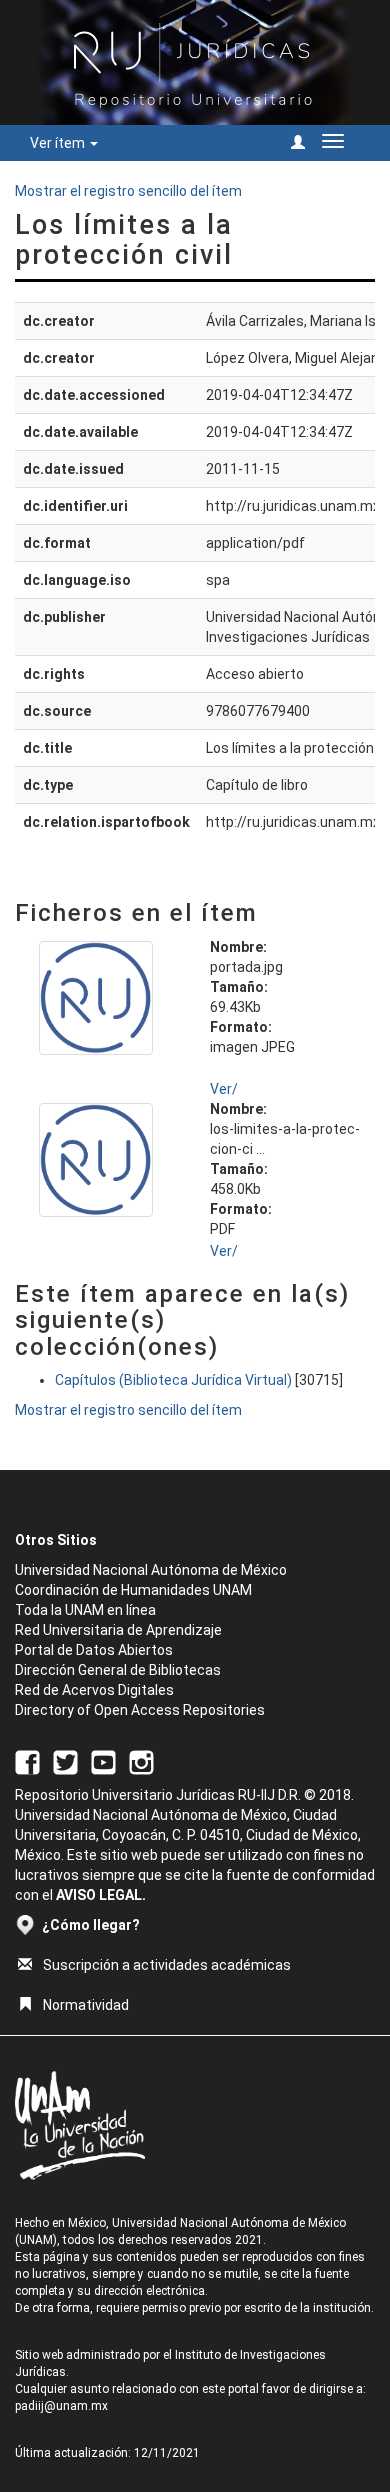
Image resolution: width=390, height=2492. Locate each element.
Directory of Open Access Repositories (140, 1710)
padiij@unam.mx (61, 2406)
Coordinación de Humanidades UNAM (133, 1590)
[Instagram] (141, 1761)
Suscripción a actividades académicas (167, 1965)
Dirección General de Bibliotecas (118, 1670)
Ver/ (224, 1089)
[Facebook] (27, 1761)
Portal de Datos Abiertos (94, 1650)
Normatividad (86, 2005)
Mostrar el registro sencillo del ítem (128, 191)
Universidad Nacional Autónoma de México (151, 1570)
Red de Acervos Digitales (94, 1690)
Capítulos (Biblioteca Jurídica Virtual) (173, 1380)
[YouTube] (103, 1761)
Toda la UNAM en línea (85, 1610)
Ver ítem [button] (59, 143)
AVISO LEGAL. (101, 1895)
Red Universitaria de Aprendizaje (118, 1630)
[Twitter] (65, 1761)
